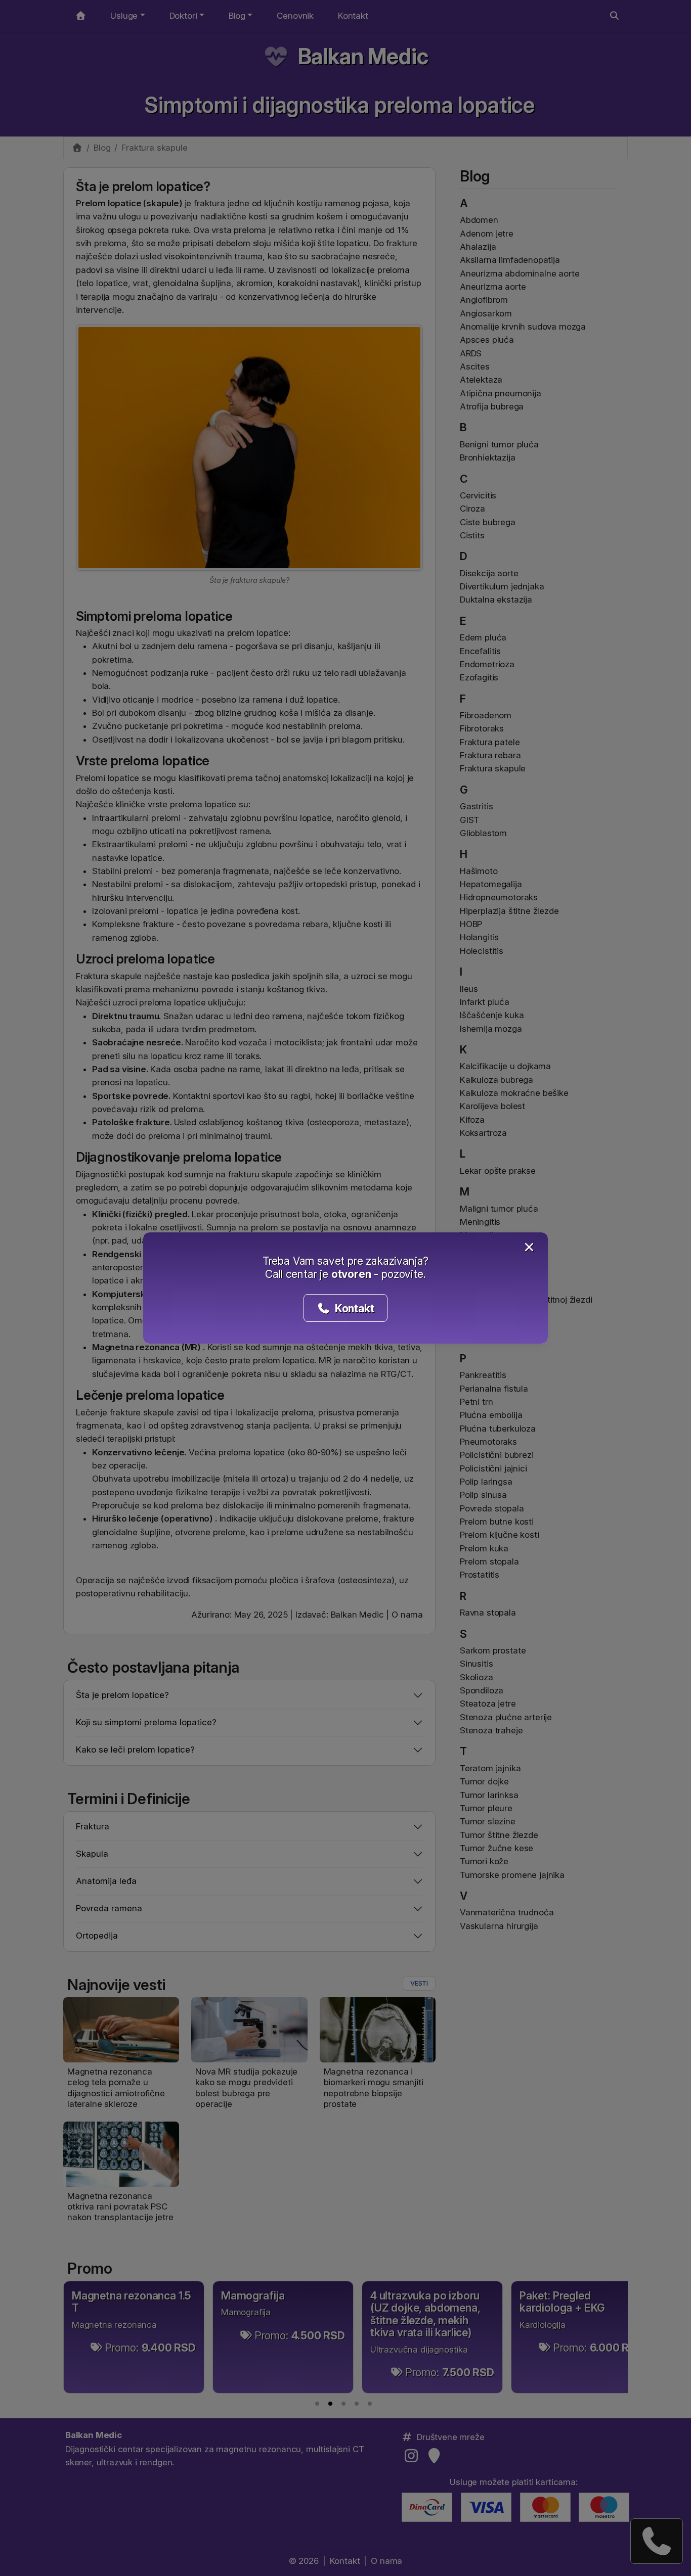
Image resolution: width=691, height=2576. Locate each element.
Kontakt (353, 1308)
